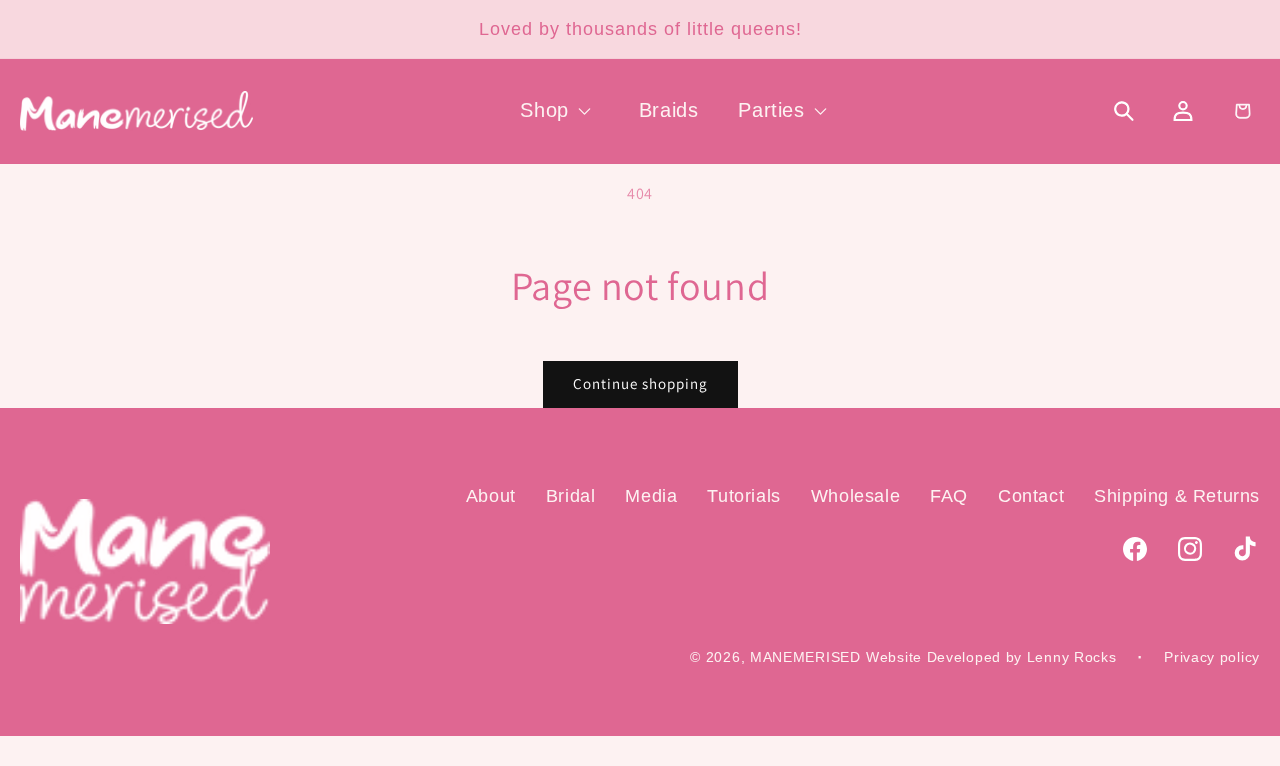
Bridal (571, 496)
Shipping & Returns (1177, 496)
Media (651, 496)
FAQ (949, 496)
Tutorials (743, 496)
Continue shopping (640, 383)
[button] (559, 110)
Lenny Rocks (1072, 658)
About (491, 496)
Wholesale (855, 496)
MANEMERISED (805, 658)
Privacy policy (1212, 657)
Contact (1031, 496)
